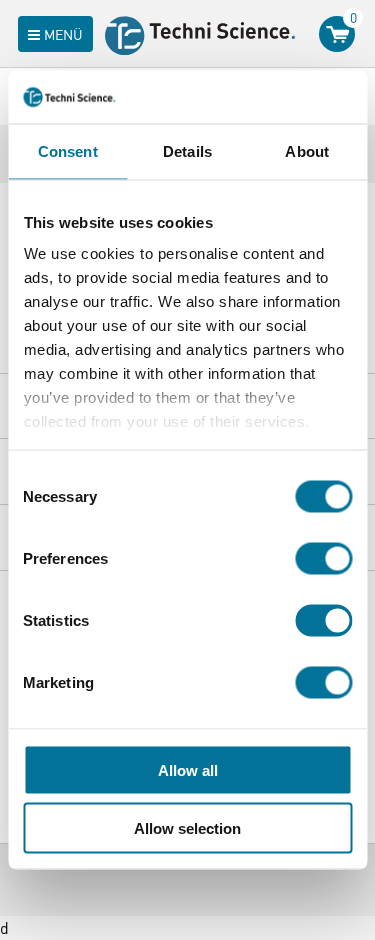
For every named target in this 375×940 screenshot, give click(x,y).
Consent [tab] (68, 150)
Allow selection (187, 828)
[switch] (323, 558)
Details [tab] (187, 150)
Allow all (188, 769)
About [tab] (307, 150)
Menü (63, 34)
